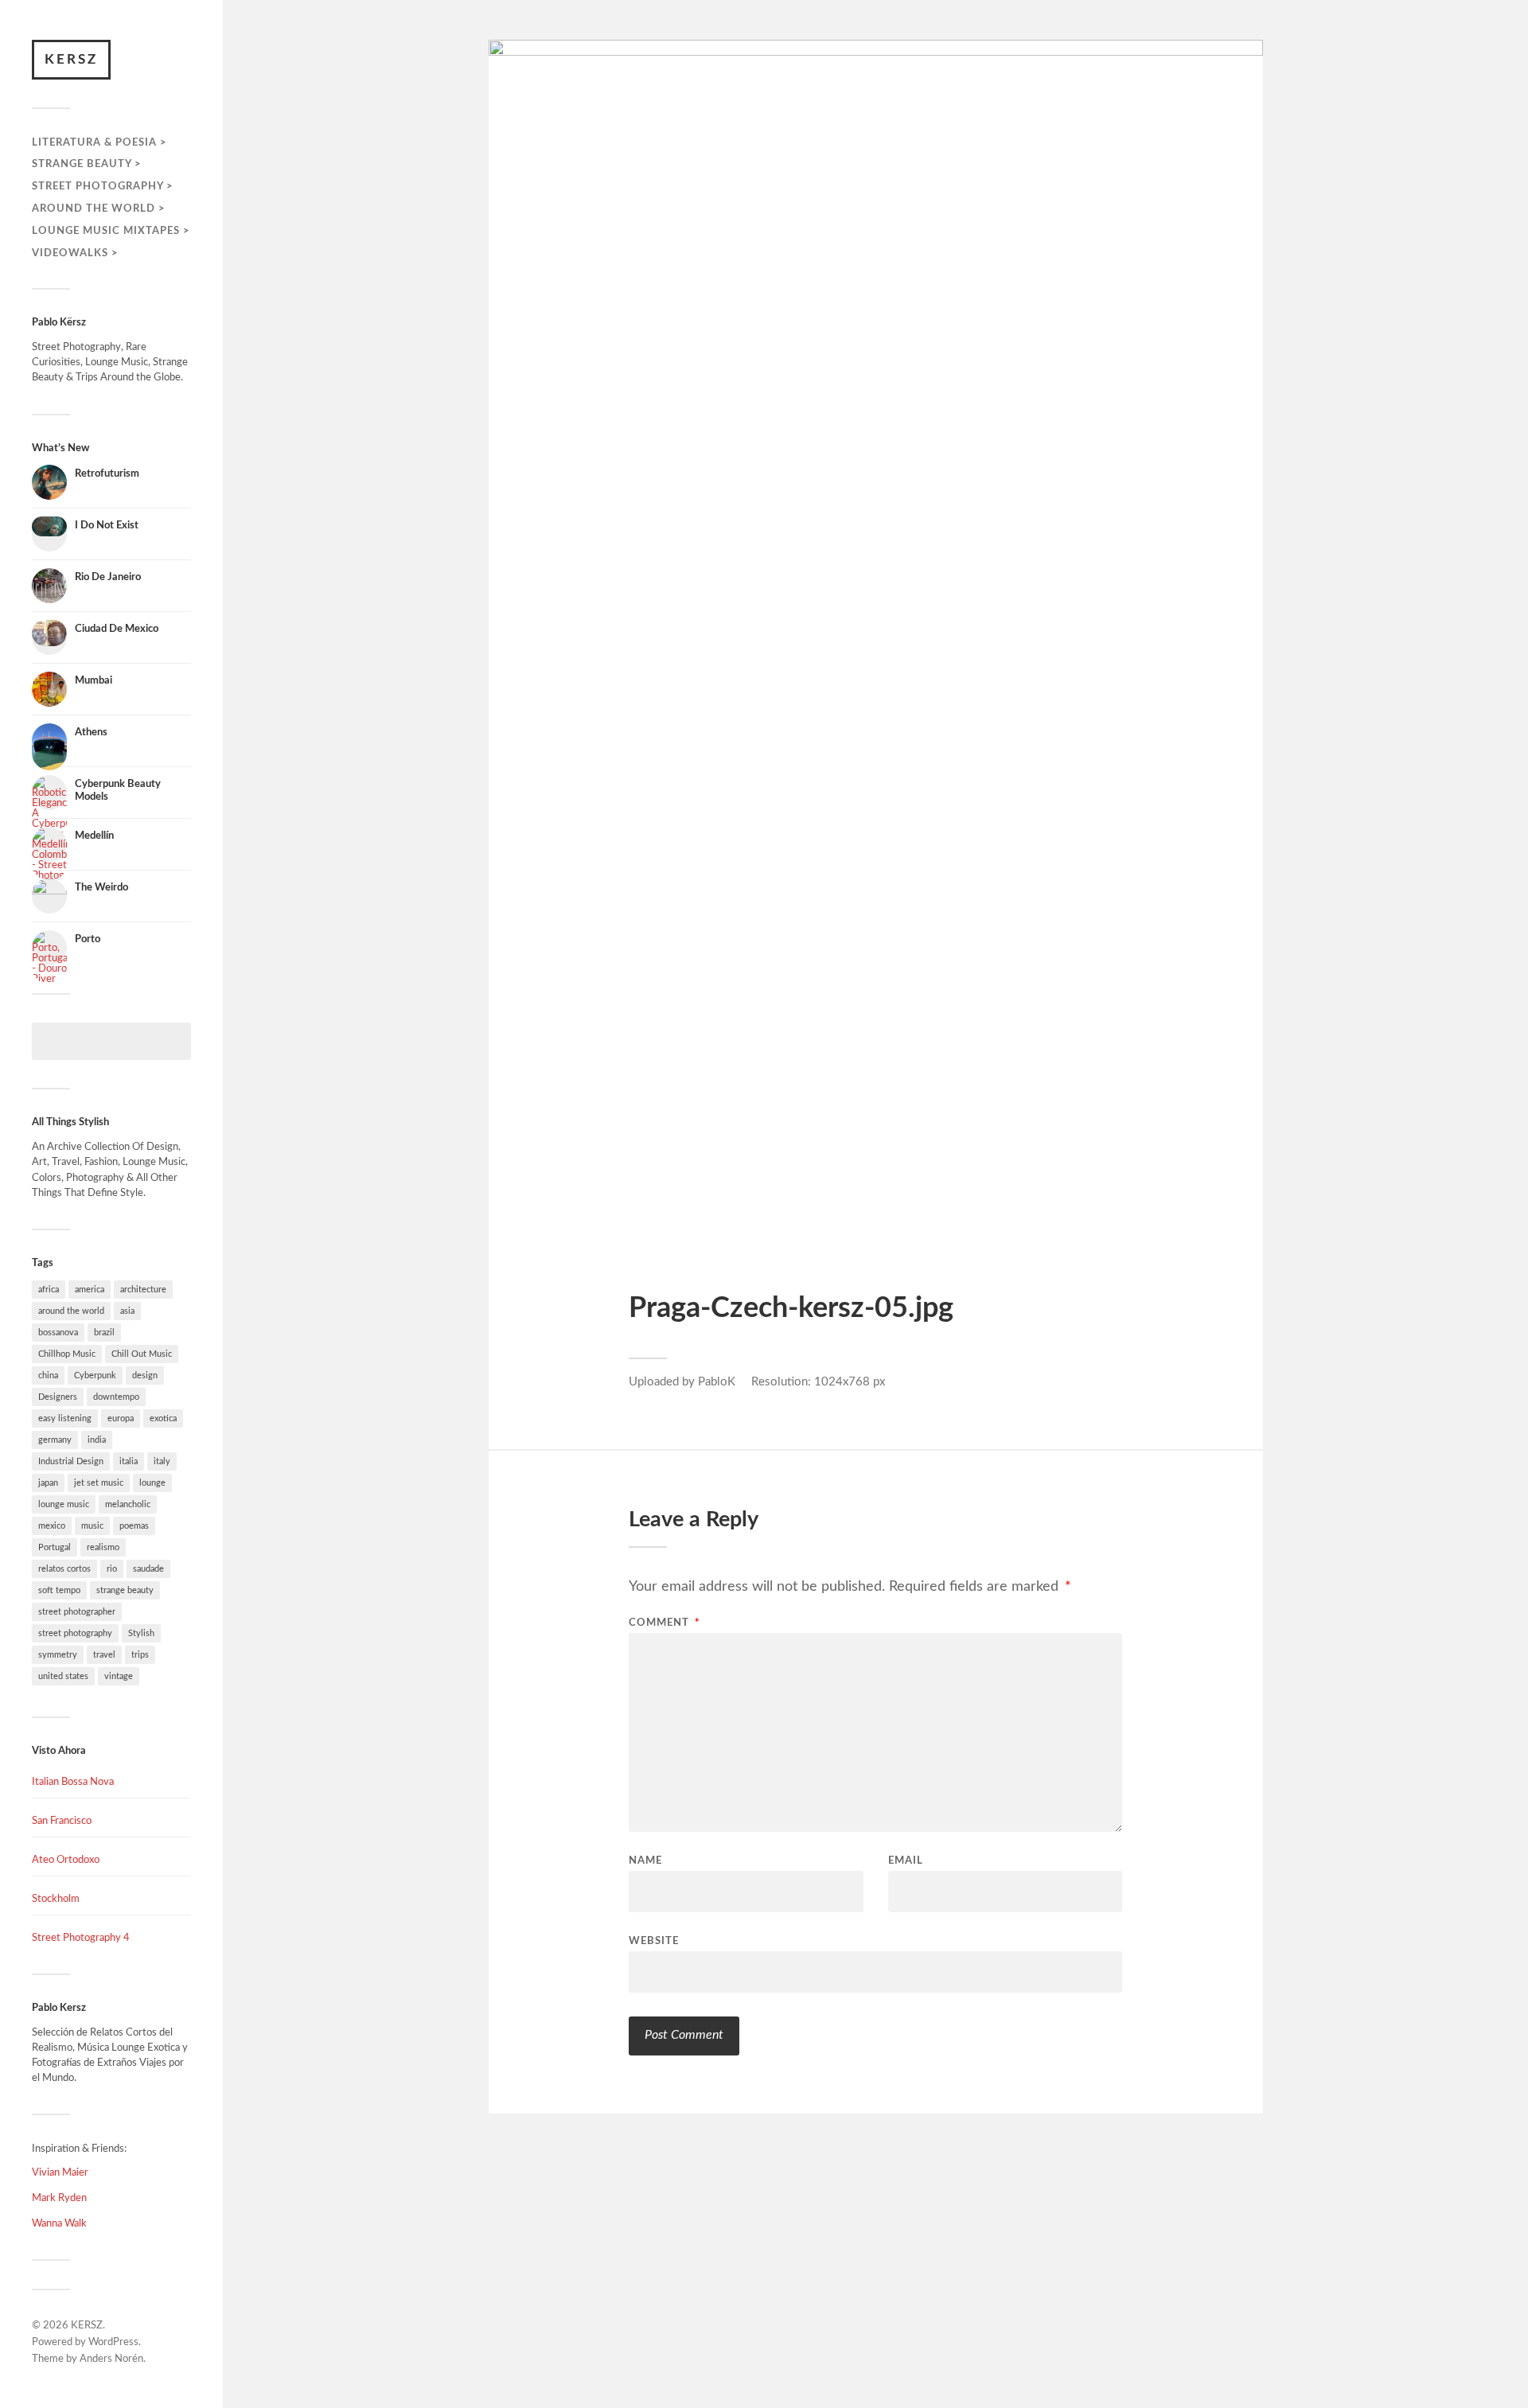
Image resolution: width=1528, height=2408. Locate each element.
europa (121, 1418)
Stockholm (56, 1899)
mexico (52, 1526)
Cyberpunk (95, 1375)
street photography (75, 1633)
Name (645, 1861)
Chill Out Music (142, 1354)
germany (55, 1440)
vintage (119, 1676)
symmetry (58, 1655)
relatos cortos (64, 1569)
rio (112, 1569)
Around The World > (99, 208)
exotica (163, 1418)
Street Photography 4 (81, 1938)
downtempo (116, 1397)
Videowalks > (75, 253)
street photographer (77, 1612)
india (97, 1440)
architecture (143, 1290)
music (92, 1526)
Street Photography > (103, 186)
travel (104, 1655)
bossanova (58, 1333)
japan (48, 1483)
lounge (152, 1483)
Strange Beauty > (87, 164)
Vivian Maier (60, 2172)
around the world (71, 1311)
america (90, 1290)
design (145, 1375)
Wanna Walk (59, 2223)
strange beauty (125, 1590)
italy (162, 1461)
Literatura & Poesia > (99, 142)
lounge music (64, 1504)
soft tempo (59, 1590)
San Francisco (62, 1821)
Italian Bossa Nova (73, 1782)
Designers (58, 1397)
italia (129, 1461)
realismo (103, 1547)
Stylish (141, 1633)
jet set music (99, 1483)
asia (127, 1311)
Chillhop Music (67, 1354)
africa (49, 1290)
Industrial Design (71, 1461)
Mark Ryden (59, 2198)
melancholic (128, 1504)
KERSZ (71, 59)
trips (140, 1655)
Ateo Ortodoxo (66, 1860)
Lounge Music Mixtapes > (111, 231)
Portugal (55, 1547)
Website (654, 1941)
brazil (104, 1333)
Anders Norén (111, 2359)
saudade (148, 1569)
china (48, 1375)
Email (906, 1861)
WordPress (113, 2342)
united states (63, 1676)
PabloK (717, 1382)
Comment (665, 1623)
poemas (134, 1526)
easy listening (65, 1418)
